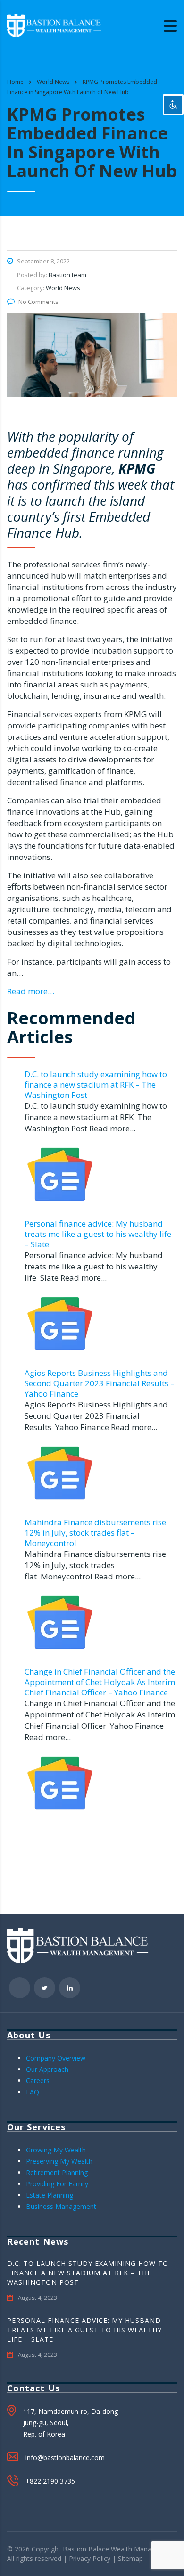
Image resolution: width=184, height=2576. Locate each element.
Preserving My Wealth (59, 2161)
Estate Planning (50, 2195)
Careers (38, 2081)
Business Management (61, 2206)
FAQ (33, 2092)
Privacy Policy (90, 2558)
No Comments (38, 302)
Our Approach (47, 2069)
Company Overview (56, 2058)
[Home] (54, 25)
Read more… (31, 991)
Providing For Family (57, 2184)
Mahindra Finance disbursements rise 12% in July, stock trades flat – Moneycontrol (95, 1533)
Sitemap (130, 2558)
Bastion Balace (86, 2549)
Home (15, 82)
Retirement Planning (57, 2172)
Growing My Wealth (56, 2150)
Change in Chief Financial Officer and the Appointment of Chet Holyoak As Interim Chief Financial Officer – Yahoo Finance (100, 1682)
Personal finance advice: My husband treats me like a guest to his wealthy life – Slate (98, 1234)
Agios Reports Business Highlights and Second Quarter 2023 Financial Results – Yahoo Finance (100, 1383)
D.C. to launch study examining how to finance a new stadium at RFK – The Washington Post (96, 1084)
